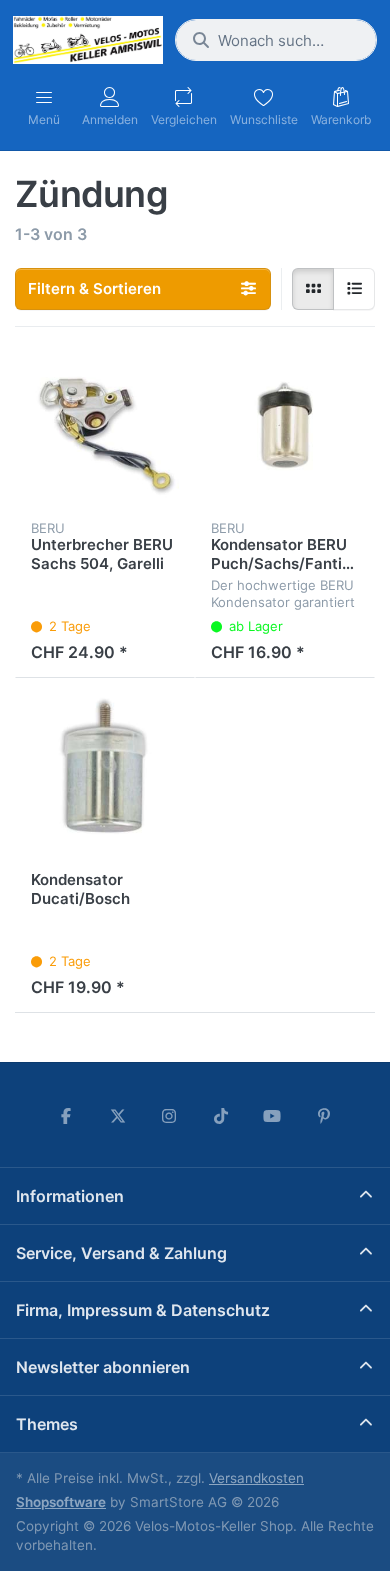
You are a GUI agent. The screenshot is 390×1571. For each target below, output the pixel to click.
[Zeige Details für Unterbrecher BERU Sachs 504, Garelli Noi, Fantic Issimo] (105, 433)
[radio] (313, 289)
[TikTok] (221, 1116)
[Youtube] (273, 1116)
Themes (47, 1424)
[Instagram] (169, 1116)
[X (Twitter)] (118, 1116)
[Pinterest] (324, 1116)
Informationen (70, 1196)
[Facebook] (66, 1116)
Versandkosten (256, 1478)
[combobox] (276, 40)
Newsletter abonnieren (103, 1367)
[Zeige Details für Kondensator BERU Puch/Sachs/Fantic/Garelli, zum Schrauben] (285, 433)
